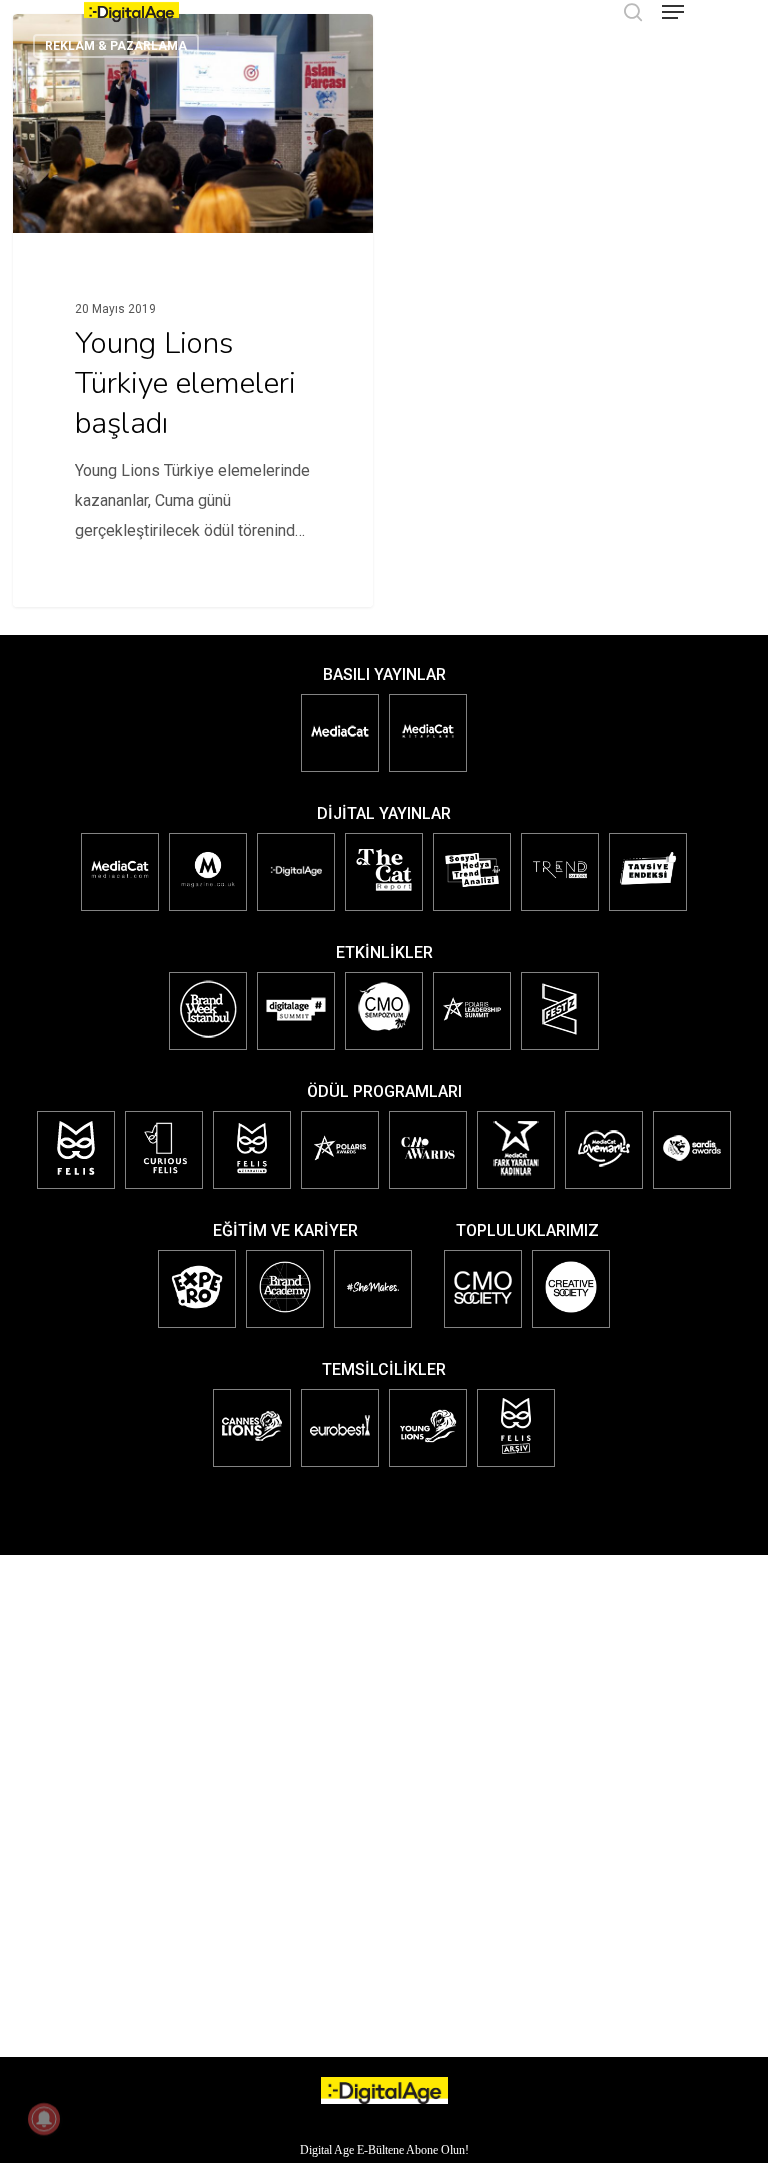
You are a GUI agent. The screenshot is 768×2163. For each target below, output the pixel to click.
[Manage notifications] (44, 2119)
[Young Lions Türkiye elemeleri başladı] (193, 310)
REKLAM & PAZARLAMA (116, 46)
